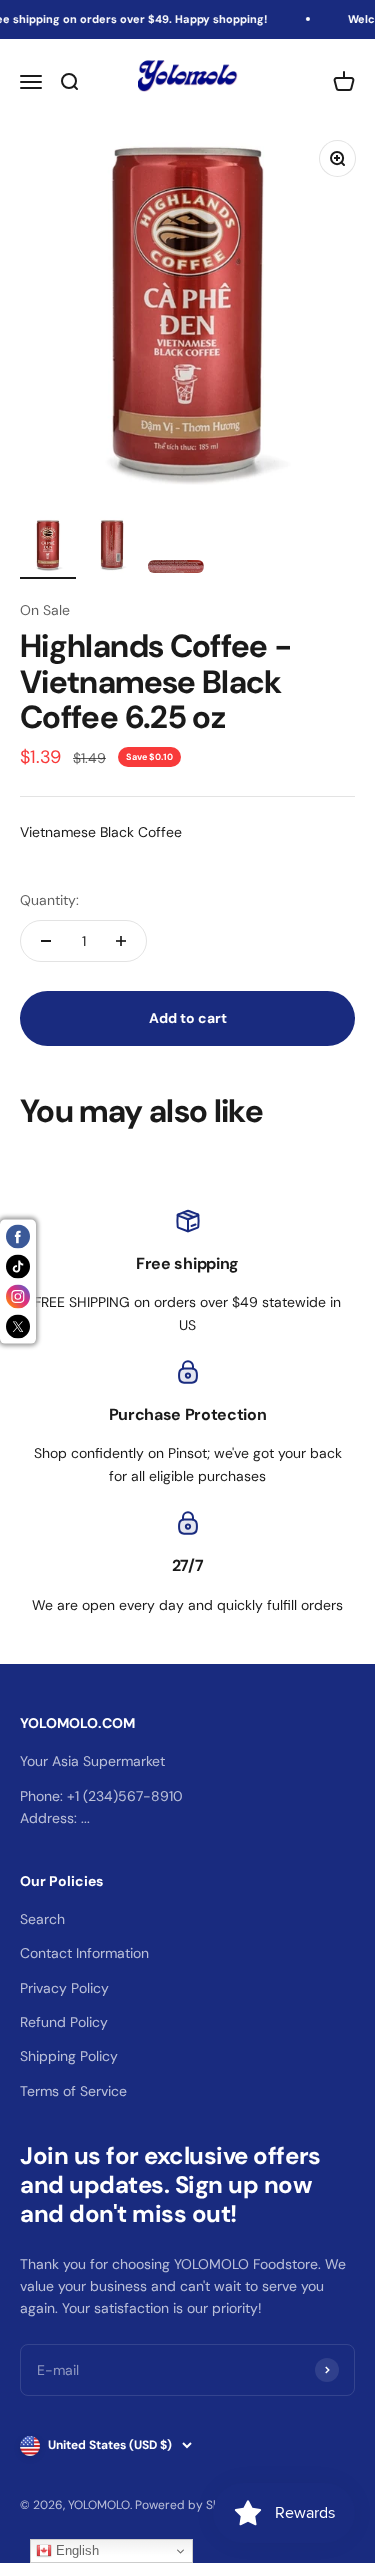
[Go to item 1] (48, 548)
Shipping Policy (69, 2056)
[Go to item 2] (112, 548)
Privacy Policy (64, 1988)
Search (42, 1919)
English (75, 2550)
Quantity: (49, 900)
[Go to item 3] (176, 569)
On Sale (45, 610)
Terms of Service (73, 2091)
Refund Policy (64, 2022)
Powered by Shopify (192, 2505)
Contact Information (84, 1953)
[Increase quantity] (121, 941)
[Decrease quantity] (46, 941)
